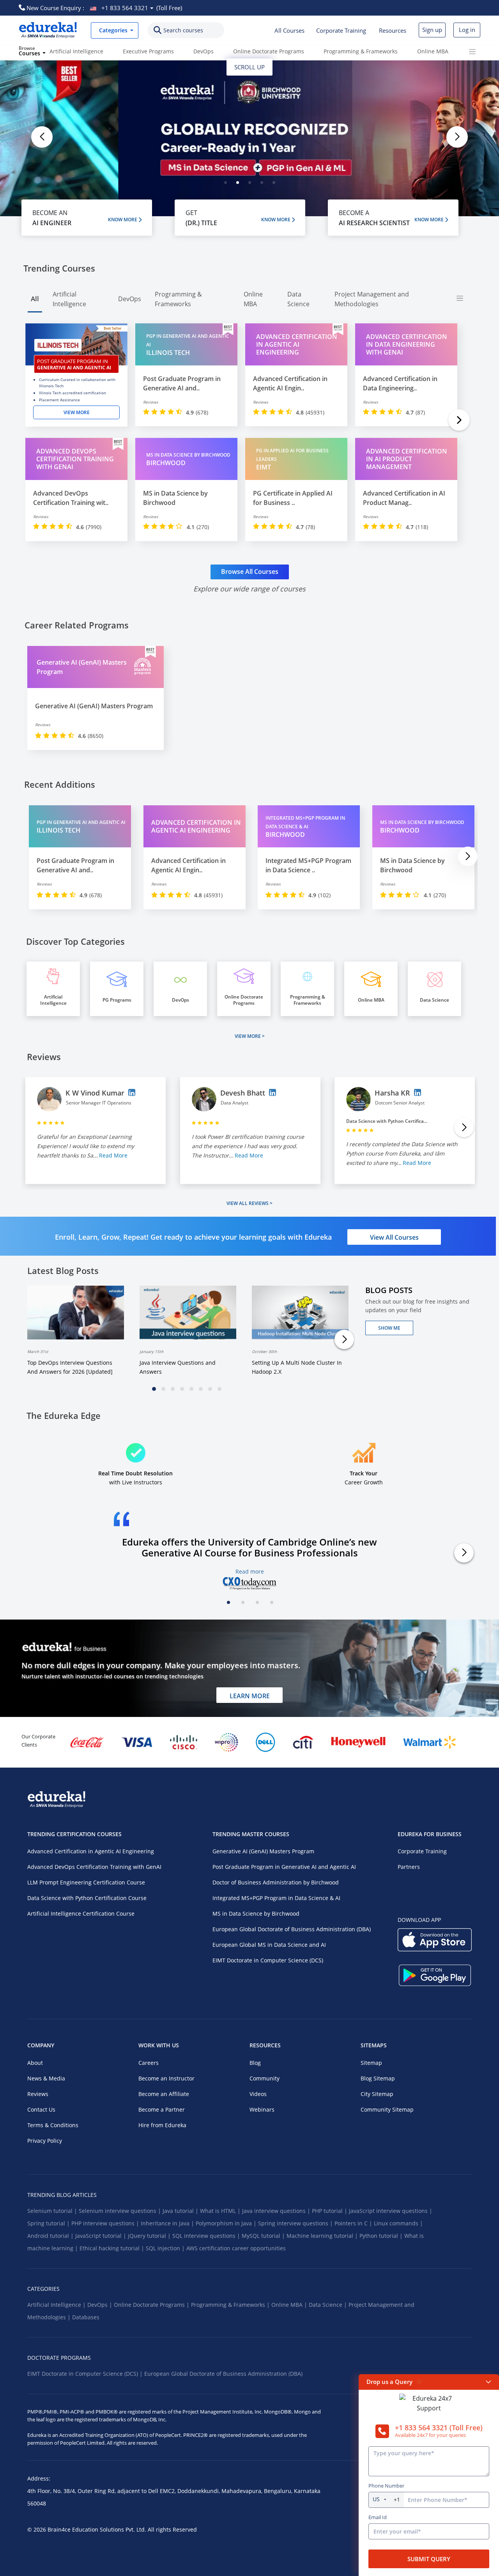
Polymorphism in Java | (227, 2223)
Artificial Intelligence (76, 51)
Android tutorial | (51, 2236)
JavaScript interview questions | (391, 2211)
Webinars (262, 2109)
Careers (149, 2063)
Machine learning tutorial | (323, 2236)
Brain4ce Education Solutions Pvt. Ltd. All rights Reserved (121, 2529)
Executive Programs (148, 51)
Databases (86, 2317)
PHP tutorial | (330, 2211)
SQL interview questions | (207, 2236)
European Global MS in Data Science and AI (269, 1945)
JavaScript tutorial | (102, 2236)
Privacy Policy (45, 2141)
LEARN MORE (250, 1696)
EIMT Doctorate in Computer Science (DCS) (268, 1960)
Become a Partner (162, 2109)
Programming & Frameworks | (231, 2305)
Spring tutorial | (49, 2223)
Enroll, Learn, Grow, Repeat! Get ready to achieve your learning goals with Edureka (193, 1237)
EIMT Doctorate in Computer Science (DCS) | (86, 2374)
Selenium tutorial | (53, 2211)
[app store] (435, 1946)
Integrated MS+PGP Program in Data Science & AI (276, 1898)
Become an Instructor (166, 2078)
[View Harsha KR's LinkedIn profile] (418, 1092)
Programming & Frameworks (361, 51)
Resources (393, 30)
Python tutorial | (382, 2236)
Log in (467, 30)
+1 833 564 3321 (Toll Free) (439, 2428)
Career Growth (364, 1478)
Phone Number (386, 2486)
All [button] (35, 299)
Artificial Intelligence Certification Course (81, 1913)
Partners (409, 1867)
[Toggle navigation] (472, 51)
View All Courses (394, 1237)
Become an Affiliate (164, 2094)
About (35, 2063)
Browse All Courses (250, 572)
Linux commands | (398, 2223)
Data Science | (329, 2305)
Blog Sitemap (378, 2078)
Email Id (378, 2517)
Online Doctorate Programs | (152, 2305)
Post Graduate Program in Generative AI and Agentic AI (284, 1867)
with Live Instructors (135, 1478)
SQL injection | (166, 2248)
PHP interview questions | (106, 2223)
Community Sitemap (387, 2109)
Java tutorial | (181, 2211)
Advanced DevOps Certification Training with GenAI (94, 1867)
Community (265, 2078)
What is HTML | (221, 2211)
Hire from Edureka (162, 2125)
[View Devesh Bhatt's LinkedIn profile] (273, 1092)
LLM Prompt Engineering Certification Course (86, 1882)
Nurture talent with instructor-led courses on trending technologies (112, 1676)
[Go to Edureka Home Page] (48, 30)
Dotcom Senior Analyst (400, 1103)
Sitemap (371, 2063)
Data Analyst (234, 1103)
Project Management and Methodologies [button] (372, 299)
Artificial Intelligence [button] (69, 299)
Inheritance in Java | (168, 2223)
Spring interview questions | (296, 2223)
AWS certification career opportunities (236, 2248)
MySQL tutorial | (264, 2236)
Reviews (38, 2094)
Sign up (432, 30)
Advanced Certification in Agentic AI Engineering (91, 1851)
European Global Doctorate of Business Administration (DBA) (292, 1929)
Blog (255, 2063)
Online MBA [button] (253, 299)
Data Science (434, 1000)
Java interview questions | (277, 2211)
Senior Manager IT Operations (99, 1103)
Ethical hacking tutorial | (113, 2248)
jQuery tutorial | (150, 2236)
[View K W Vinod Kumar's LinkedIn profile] (132, 1092)
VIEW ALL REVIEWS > (249, 1203)
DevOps (203, 51)
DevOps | (101, 2305)
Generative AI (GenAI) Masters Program (263, 1851)
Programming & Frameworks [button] (178, 299)
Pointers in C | (354, 2223)
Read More (113, 1155)
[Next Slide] (459, 420)
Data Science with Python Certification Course (87, 1898)
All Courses (289, 30)
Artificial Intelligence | (57, 2305)
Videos (258, 2094)
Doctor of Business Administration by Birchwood (276, 1882)
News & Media (46, 2078)
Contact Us (41, 2109)
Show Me (389, 1328)
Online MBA (433, 51)
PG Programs (117, 1000)
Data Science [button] (298, 299)
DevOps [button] (130, 299)
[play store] (435, 1981)
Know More (123, 220)
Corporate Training (341, 30)
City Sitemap (377, 2094)
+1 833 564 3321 (125, 8)
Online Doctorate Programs (269, 51)
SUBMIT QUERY (429, 2559)
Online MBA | (290, 2305)
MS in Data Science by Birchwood (256, 1913)
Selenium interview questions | (121, 2211)
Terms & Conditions (53, 2125)
